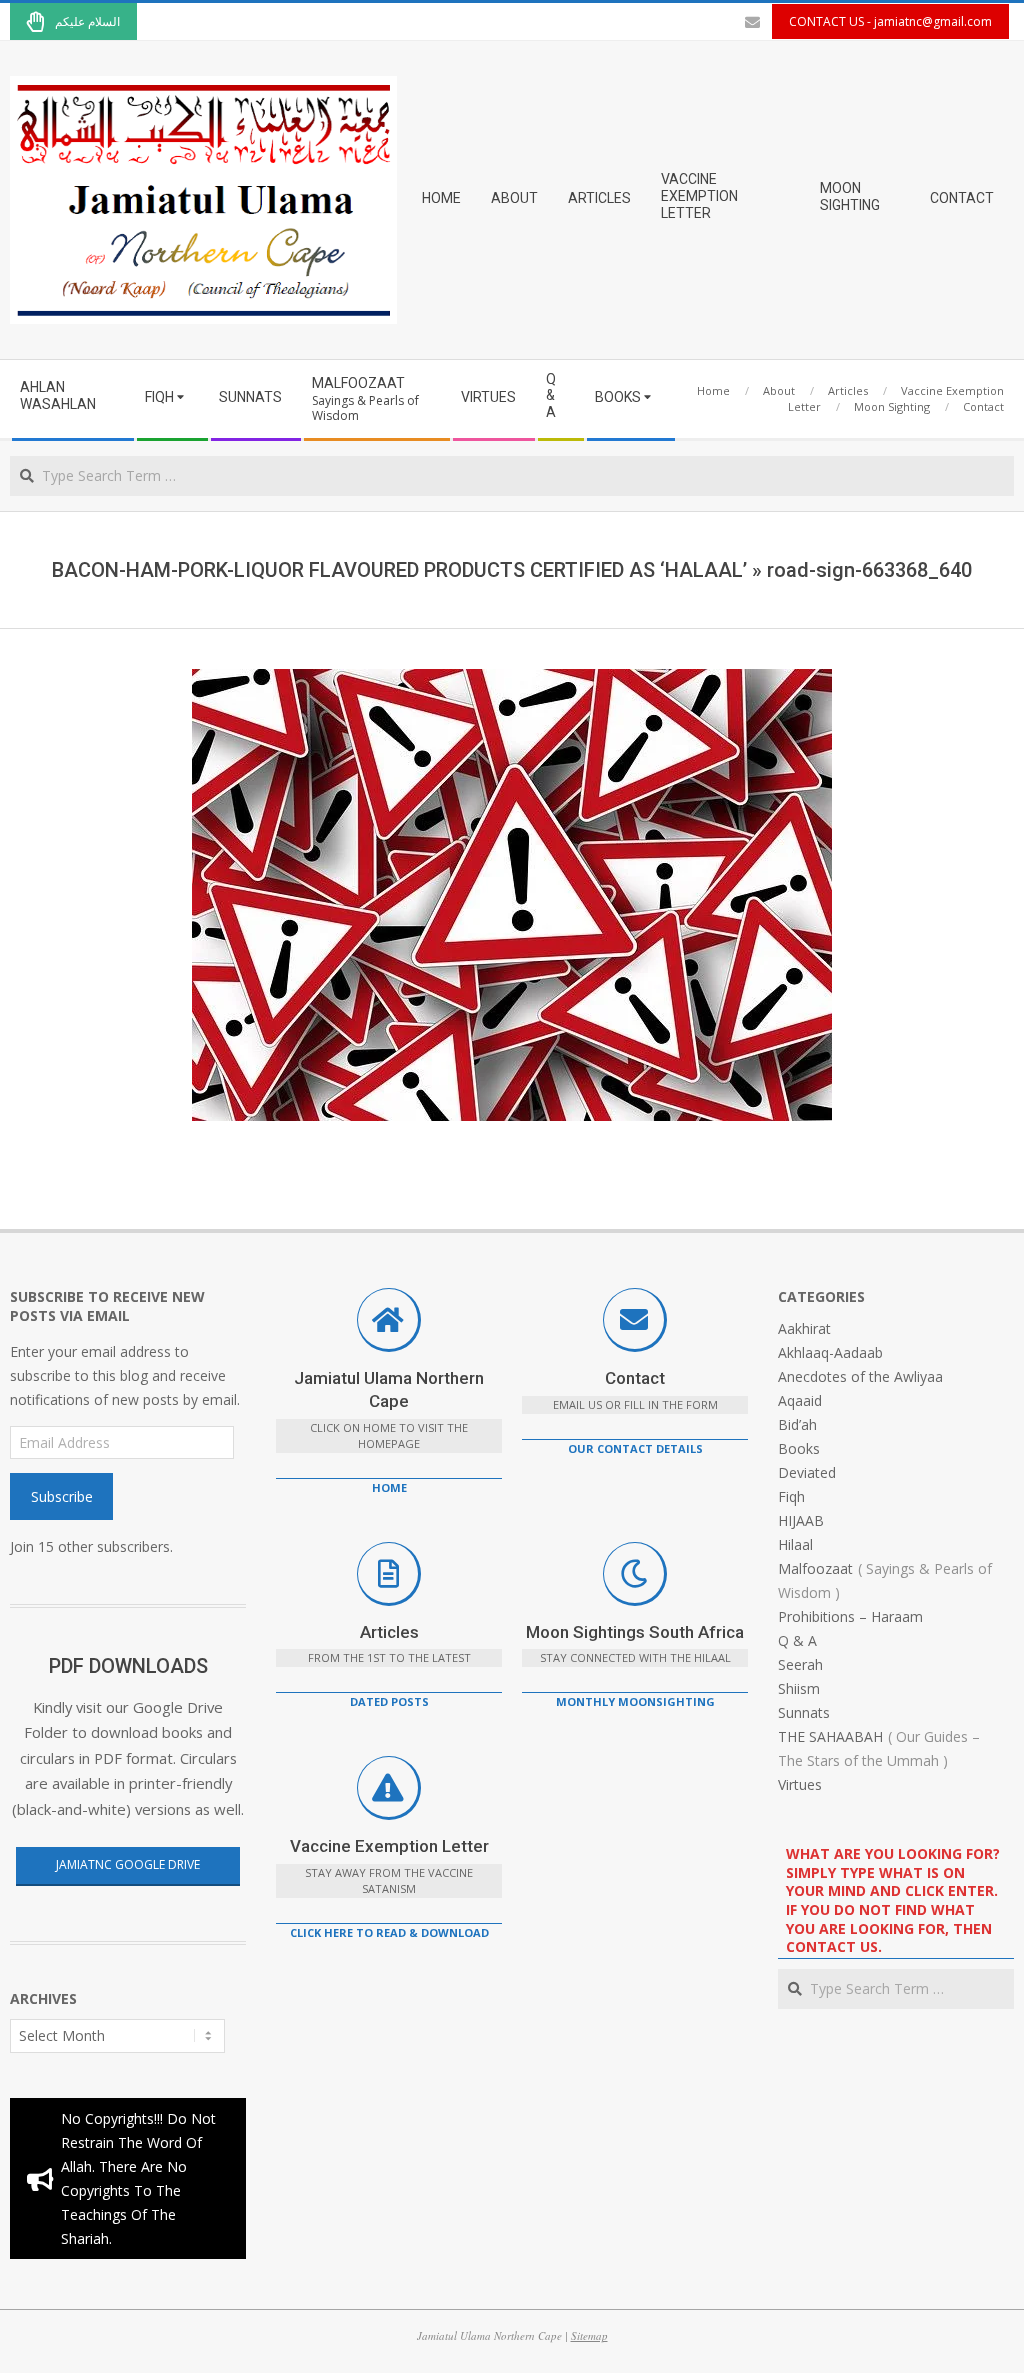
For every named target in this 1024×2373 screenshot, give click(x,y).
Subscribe (62, 1496)
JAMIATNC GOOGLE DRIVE (128, 1864)
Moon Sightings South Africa (635, 1632)
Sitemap (589, 2335)
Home (389, 1487)
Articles (389, 1632)
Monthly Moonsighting (635, 1701)
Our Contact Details (635, 1448)
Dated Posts (389, 1701)
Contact (635, 1378)
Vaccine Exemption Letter (389, 1846)
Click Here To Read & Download (389, 1932)
